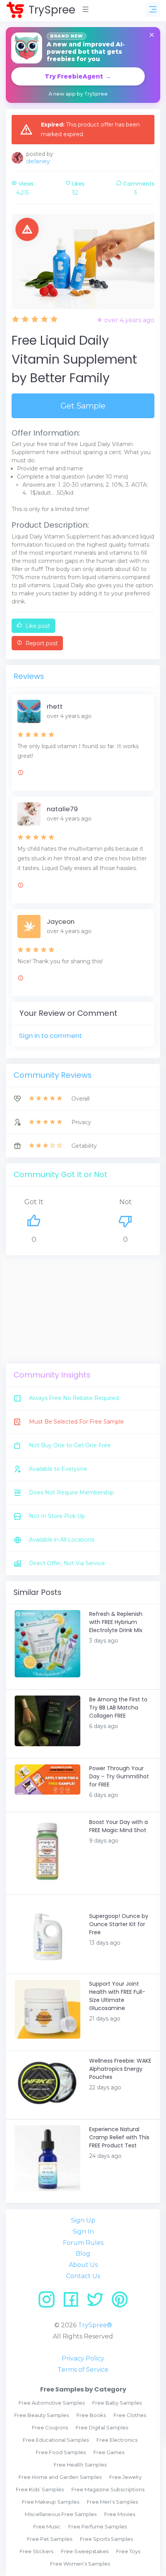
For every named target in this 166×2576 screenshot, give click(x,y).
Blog (83, 2254)
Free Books (91, 2415)
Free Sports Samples (106, 2539)
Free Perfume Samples (97, 2526)
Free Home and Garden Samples (60, 2477)
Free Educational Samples (56, 2440)
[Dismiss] (152, 35)
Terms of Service (83, 2370)
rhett (55, 706)
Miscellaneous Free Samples (61, 2514)
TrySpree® (95, 2325)
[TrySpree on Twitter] (98, 2302)
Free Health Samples (80, 2465)
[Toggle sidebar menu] (153, 9)
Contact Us (83, 2276)
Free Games (109, 2452)
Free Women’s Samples (80, 2564)
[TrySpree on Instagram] (49, 2302)
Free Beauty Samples (41, 2415)
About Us (83, 2265)
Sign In (83, 2232)
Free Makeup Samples (51, 2502)
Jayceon (61, 921)
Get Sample (83, 406)
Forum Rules (83, 2243)
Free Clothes (130, 2415)
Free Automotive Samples (52, 2403)
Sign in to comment (50, 1036)
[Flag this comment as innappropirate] (20, 774)
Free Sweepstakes (85, 2551)
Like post (37, 626)
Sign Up (83, 2220)
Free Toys (128, 2551)
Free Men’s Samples (112, 2502)
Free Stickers (36, 2551)
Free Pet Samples (50, 2539)
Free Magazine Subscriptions (108, 2489)
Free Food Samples (61, 2452)
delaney (38, 161)
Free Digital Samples (102, 2427)
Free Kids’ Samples (40, 2489)
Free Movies (120, 2514)
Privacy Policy (83, 2358)
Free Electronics (117, 2440)
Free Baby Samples (117, 2403)
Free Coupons (50, 2427)
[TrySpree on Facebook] (74, 2302)
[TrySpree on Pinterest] (120, 2302)
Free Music (47, 2526)
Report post (41, 643)
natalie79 (62, 809)
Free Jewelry (125, 2477)
